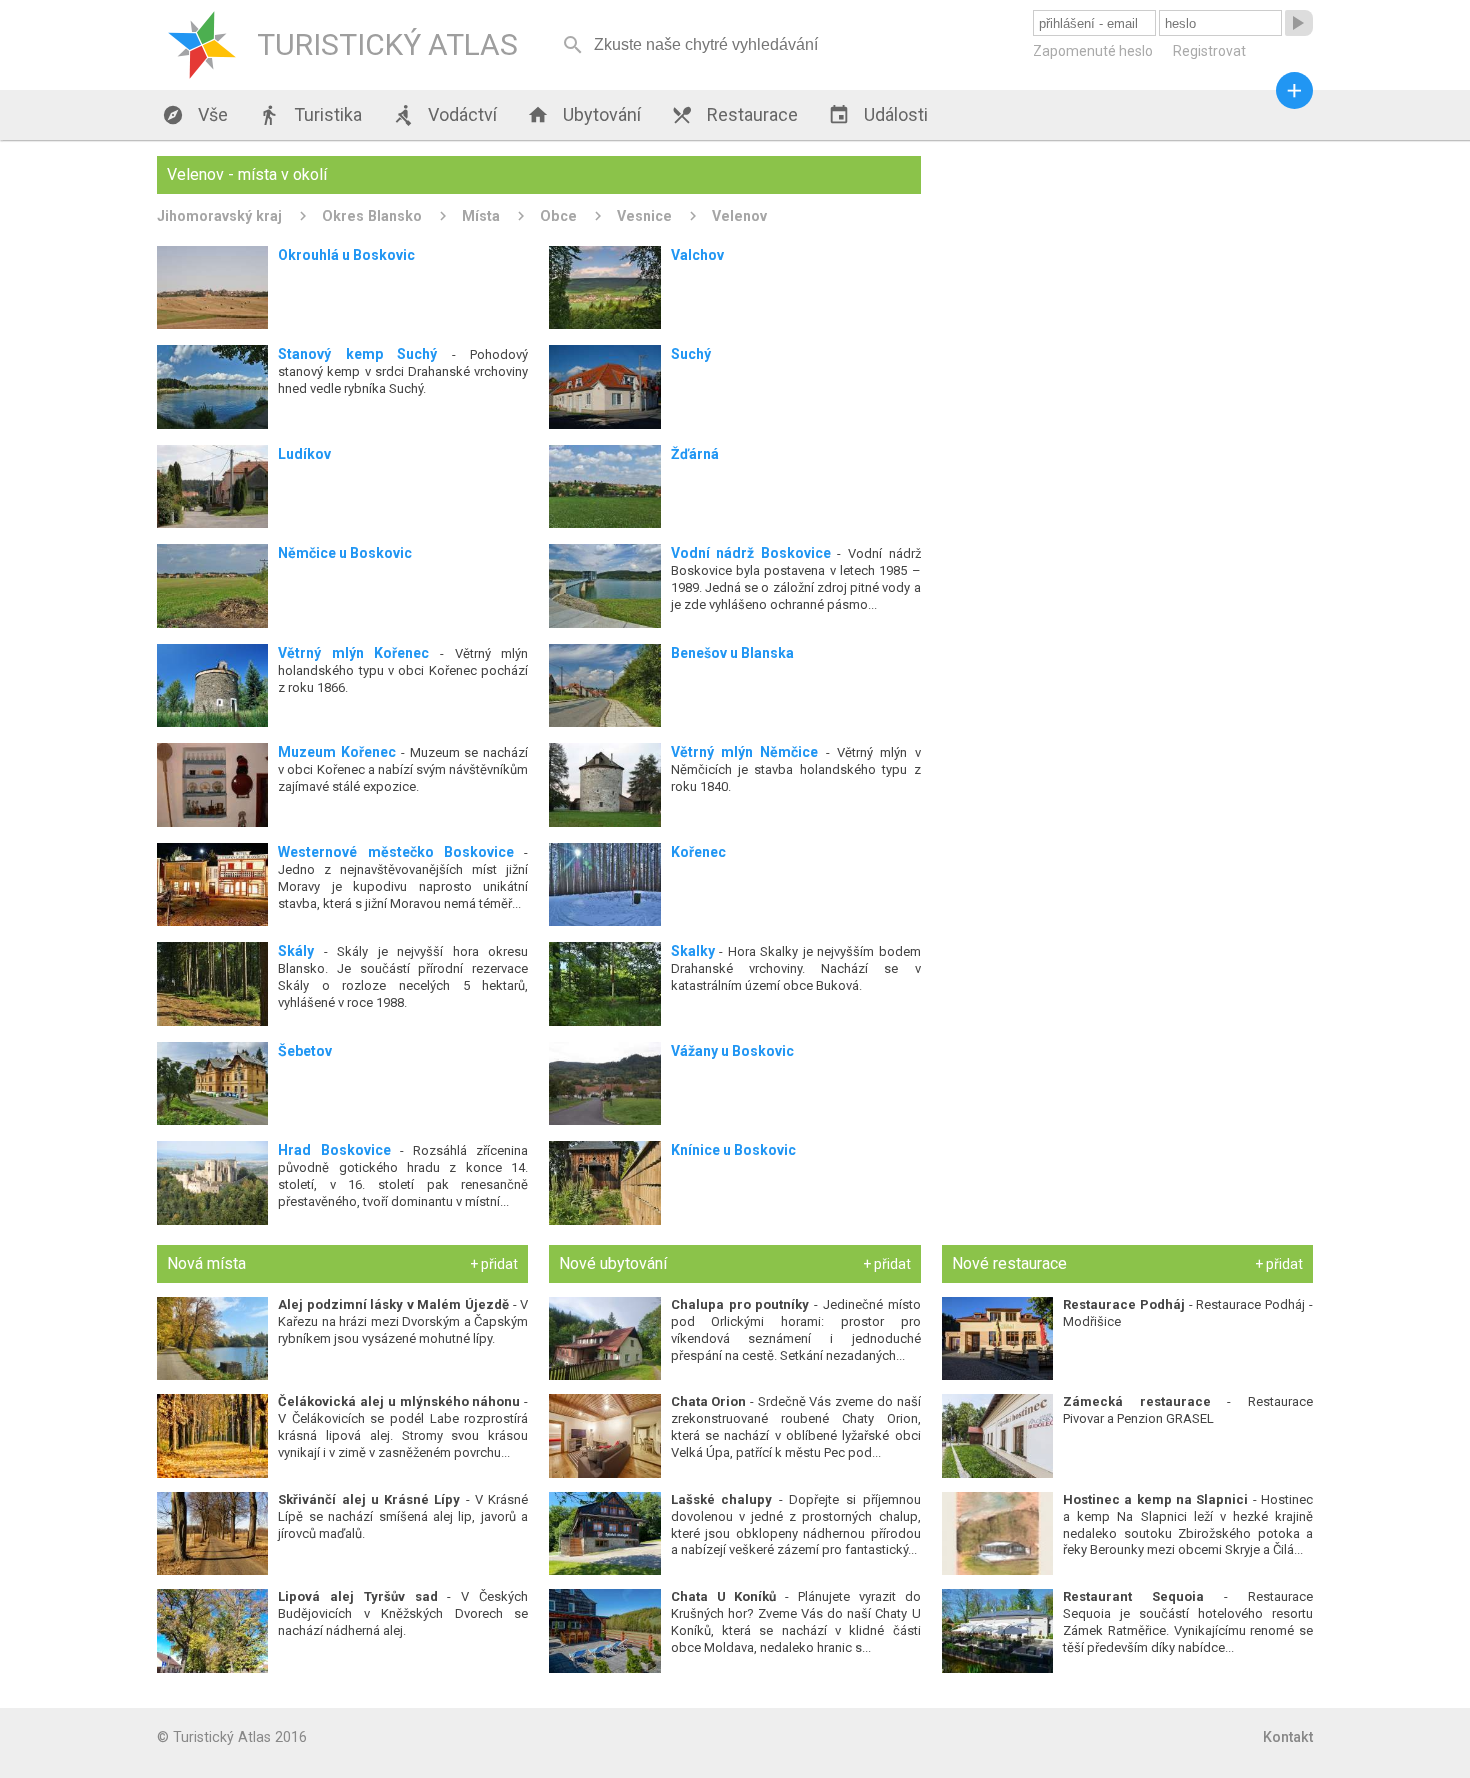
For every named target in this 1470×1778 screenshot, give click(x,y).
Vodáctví (444, 115)
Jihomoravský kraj (219, 216)
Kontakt (1288, 1737)
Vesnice (644, 216)
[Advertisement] (1127, 296)
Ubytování (584, 115)
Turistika (310, 115)
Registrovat (1209, 51)
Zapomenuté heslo (1093, 51)
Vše (195, 115)
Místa (481, 216)
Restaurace (734, 115)
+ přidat (494, 1264)
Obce (558, 216)
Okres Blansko (372, 216)
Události (878, 115)
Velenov (739, 216)
